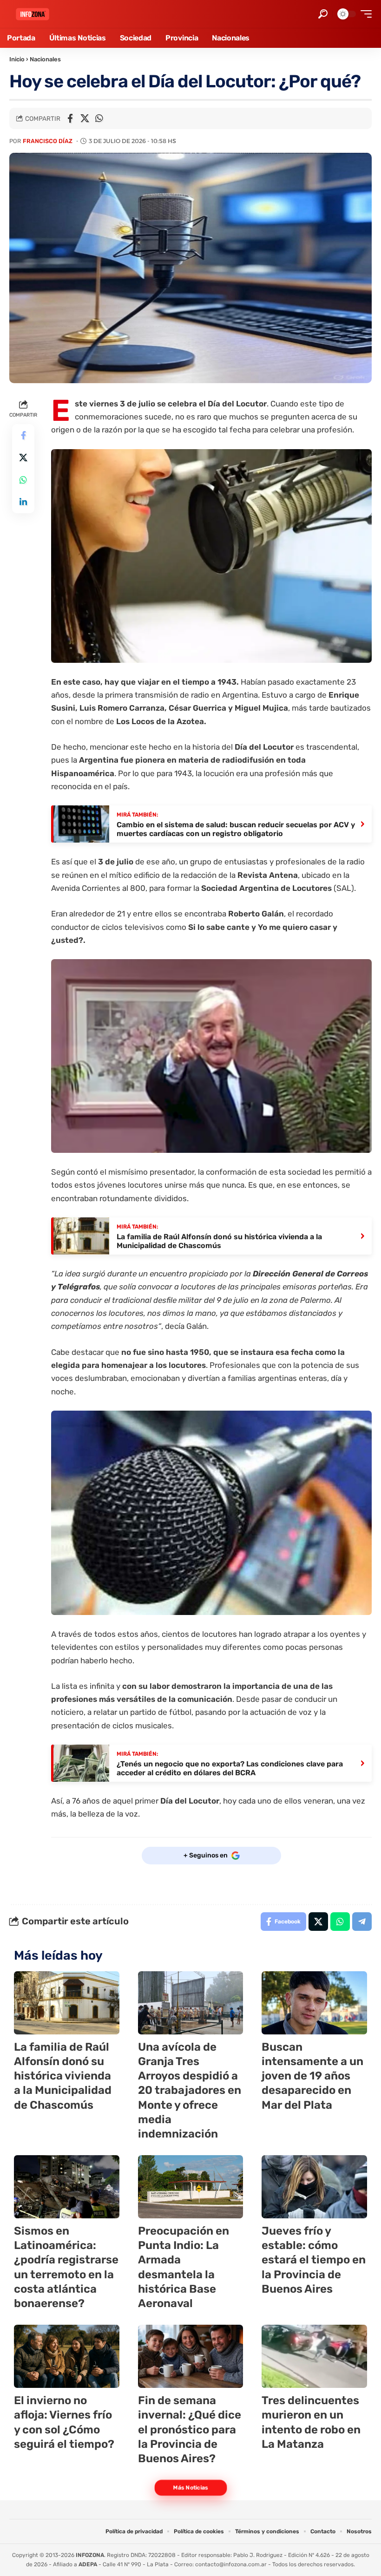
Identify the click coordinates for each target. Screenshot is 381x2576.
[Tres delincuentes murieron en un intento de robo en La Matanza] (314, 2356)
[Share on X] (85, 118)
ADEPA (88, 2564)
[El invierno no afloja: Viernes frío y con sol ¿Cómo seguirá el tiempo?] (67, 2356)
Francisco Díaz (48, 141)
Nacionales (45, 59)
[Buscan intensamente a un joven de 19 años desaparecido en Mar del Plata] (314, 2003)
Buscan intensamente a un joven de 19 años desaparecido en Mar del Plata (312, 2076)
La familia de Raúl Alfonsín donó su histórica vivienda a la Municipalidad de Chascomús (63, 2076)
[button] (323, 14)
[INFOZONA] (33, 14)
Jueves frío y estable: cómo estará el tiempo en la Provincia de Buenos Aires (314, 2260)
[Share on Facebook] (70, 118)
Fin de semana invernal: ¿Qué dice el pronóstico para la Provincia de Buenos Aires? (190, 2429)
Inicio (17, 59)
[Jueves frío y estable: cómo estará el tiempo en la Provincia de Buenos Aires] (314, 2187)
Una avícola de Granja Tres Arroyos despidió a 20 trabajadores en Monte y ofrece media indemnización (190, 2090)
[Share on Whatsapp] (99, 118)
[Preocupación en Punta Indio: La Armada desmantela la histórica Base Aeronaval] (191, 2187)
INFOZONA (90, 2555)
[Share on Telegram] (362, 1922)
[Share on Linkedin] (23, 502)
